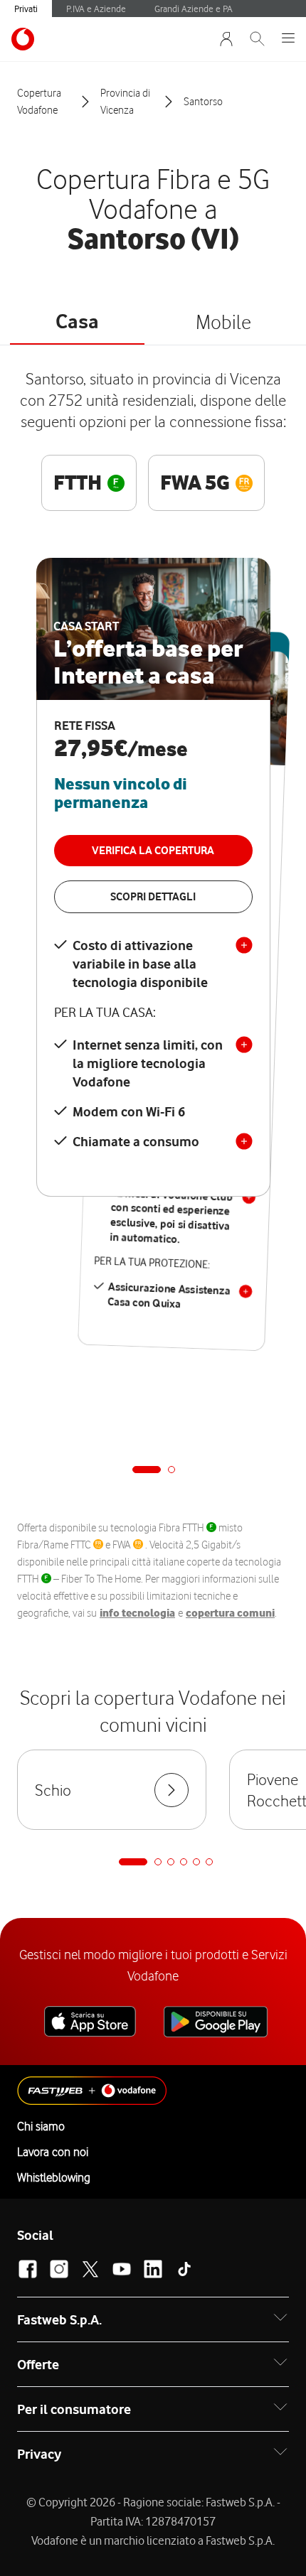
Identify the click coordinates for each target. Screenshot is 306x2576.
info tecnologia (137, 1613)
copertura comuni (230, 1613)
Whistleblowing (54, 2177)
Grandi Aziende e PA (194, 9)
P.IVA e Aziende (96, 9)
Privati (26, 9)
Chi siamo (41, 2126)
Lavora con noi (53, 2152)
